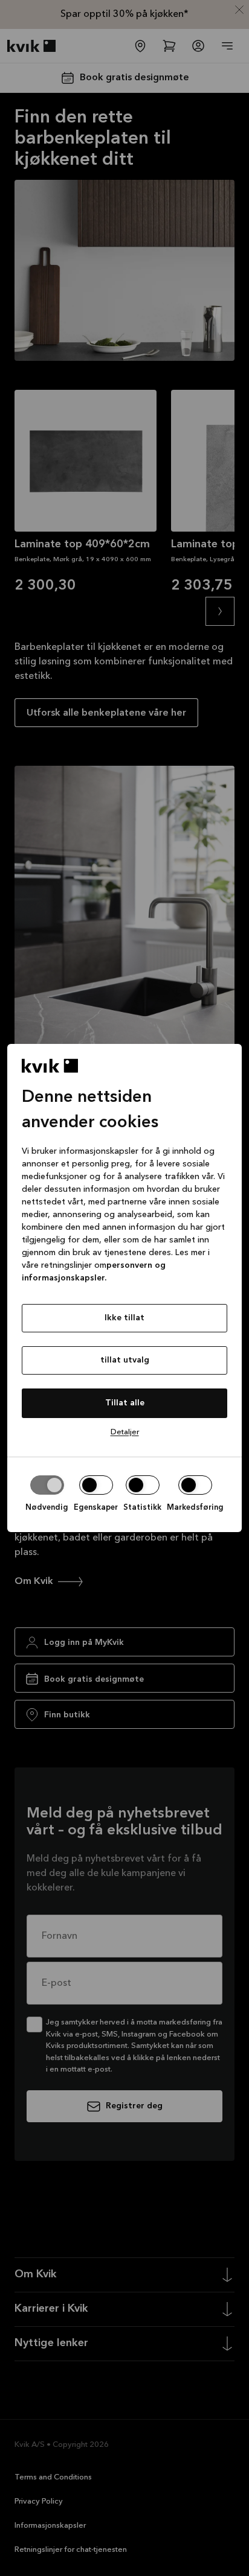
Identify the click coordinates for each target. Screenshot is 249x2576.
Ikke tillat (124, 1318)
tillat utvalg (125, 1360)
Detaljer (125, 1432)
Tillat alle (125, 1403)
